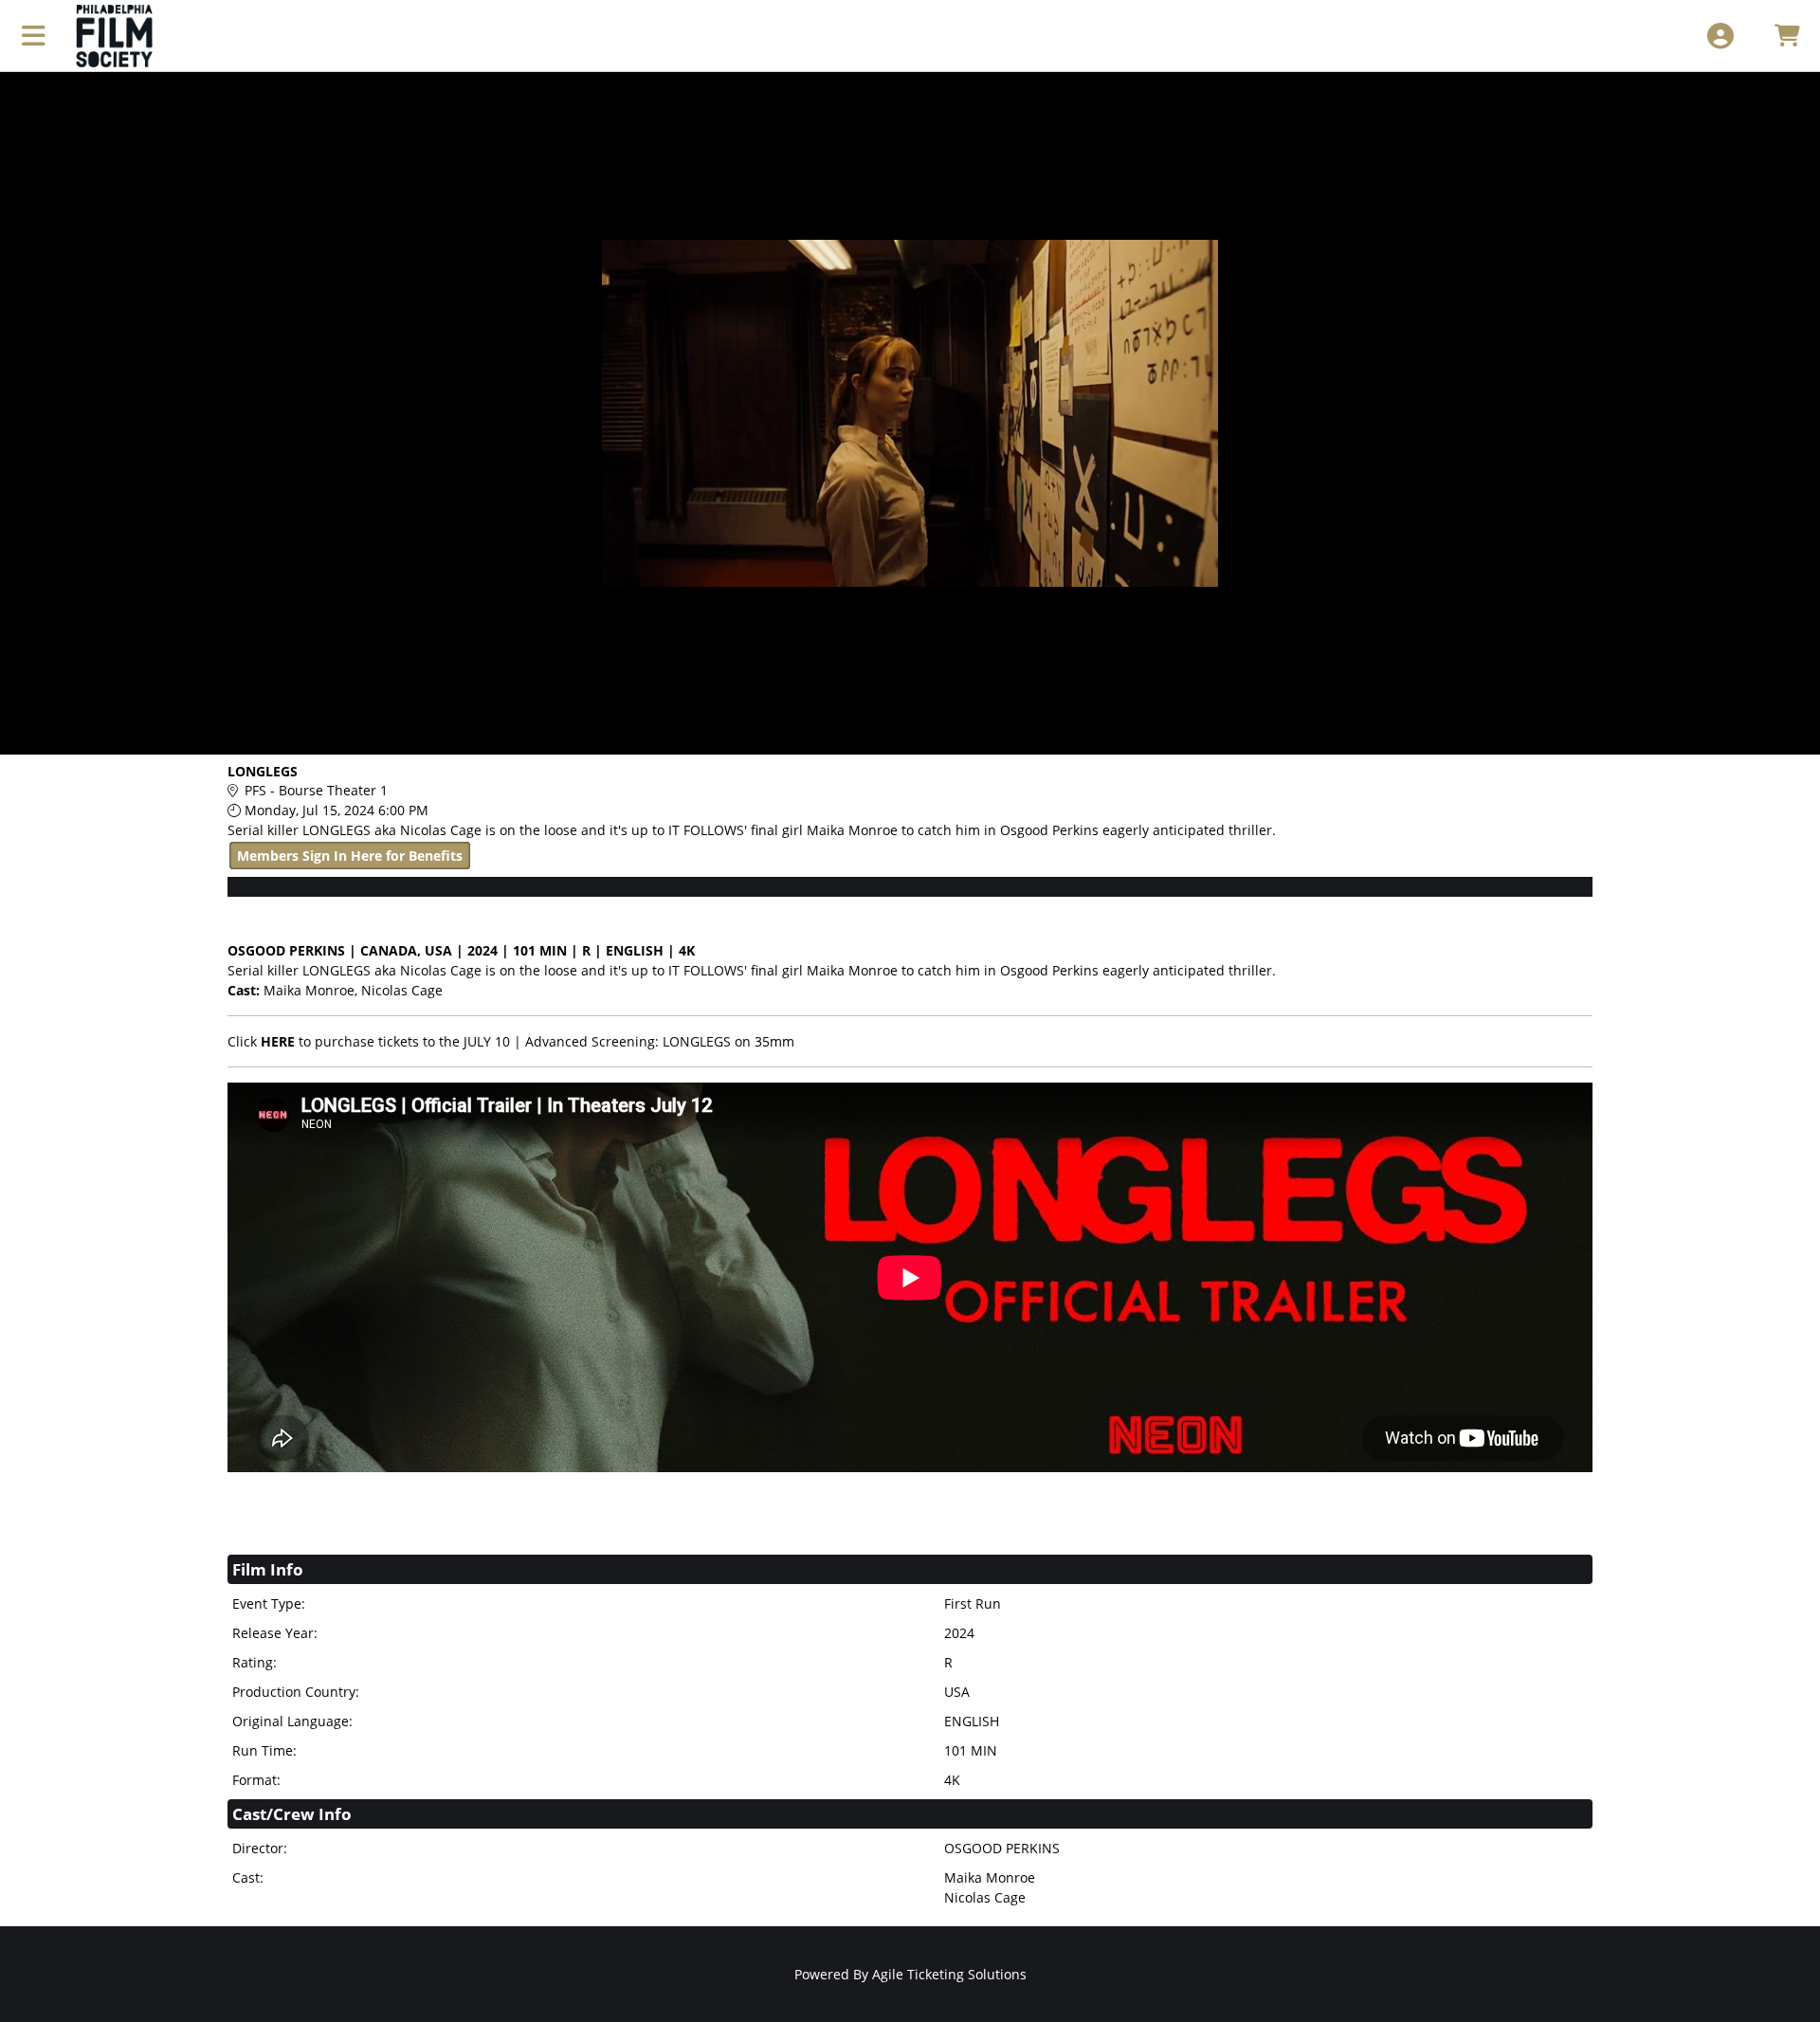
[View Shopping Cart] (1786, 36)
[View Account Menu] (1720, 36)
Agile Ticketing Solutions (949, 1974)
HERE (278, 1041)
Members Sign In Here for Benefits (350, 856)
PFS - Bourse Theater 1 (316, 790)
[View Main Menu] (34, 36)
